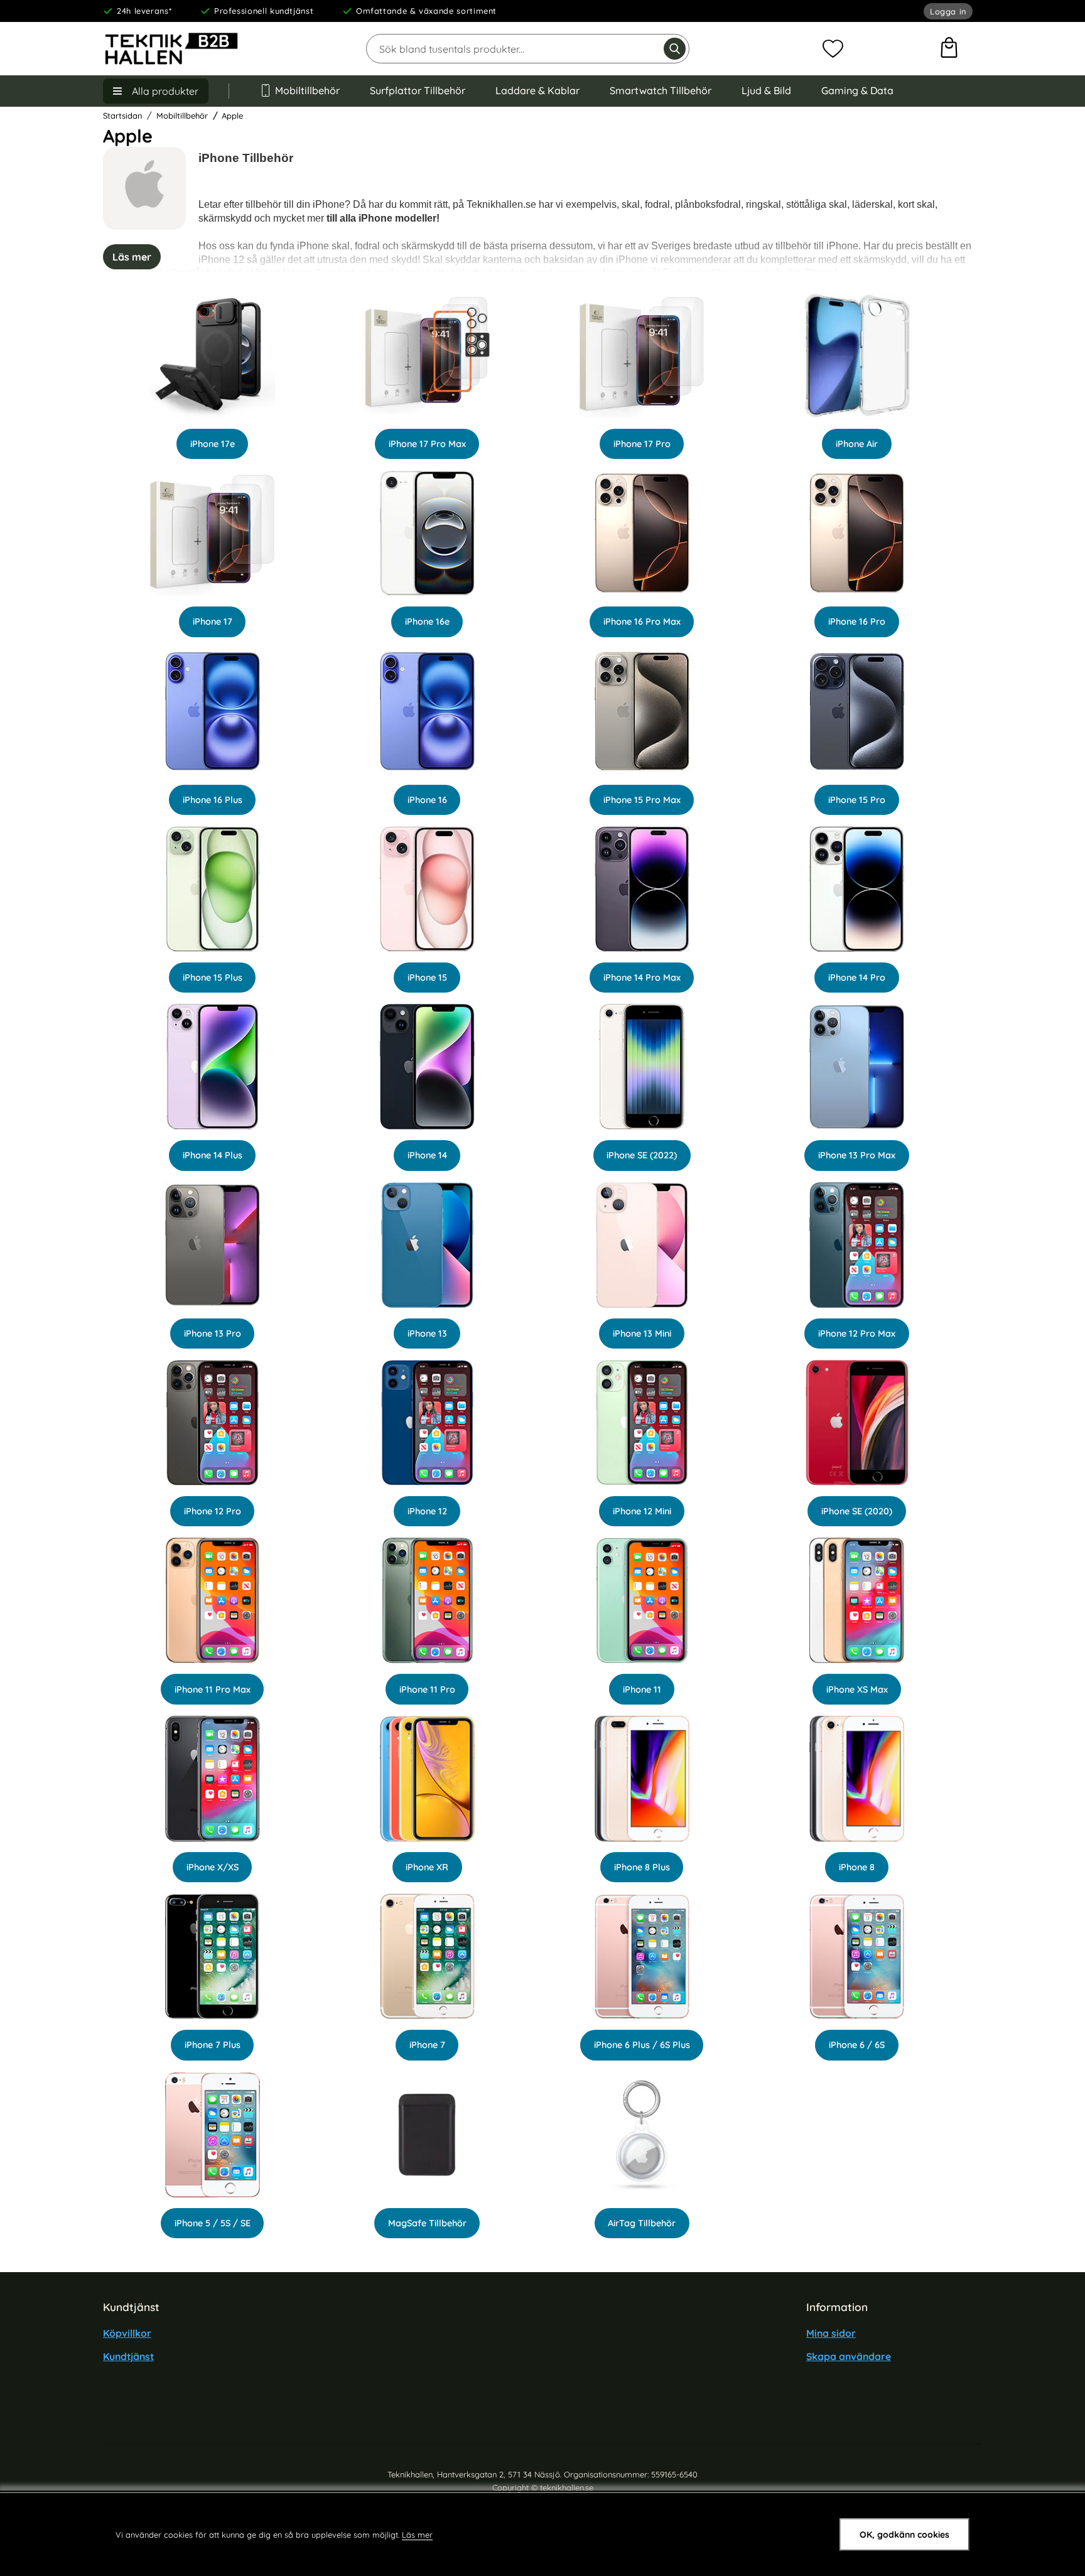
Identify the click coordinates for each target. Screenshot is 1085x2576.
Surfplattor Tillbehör (418, 90)
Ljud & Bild (766, 90)
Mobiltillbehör (307, 90)
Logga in (948, 11)
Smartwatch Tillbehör (661, 90)
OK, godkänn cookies (904, 2535)
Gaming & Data (857, 90)
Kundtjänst (128, 2356)
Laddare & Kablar (537, 90)
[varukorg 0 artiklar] (949, 49)
